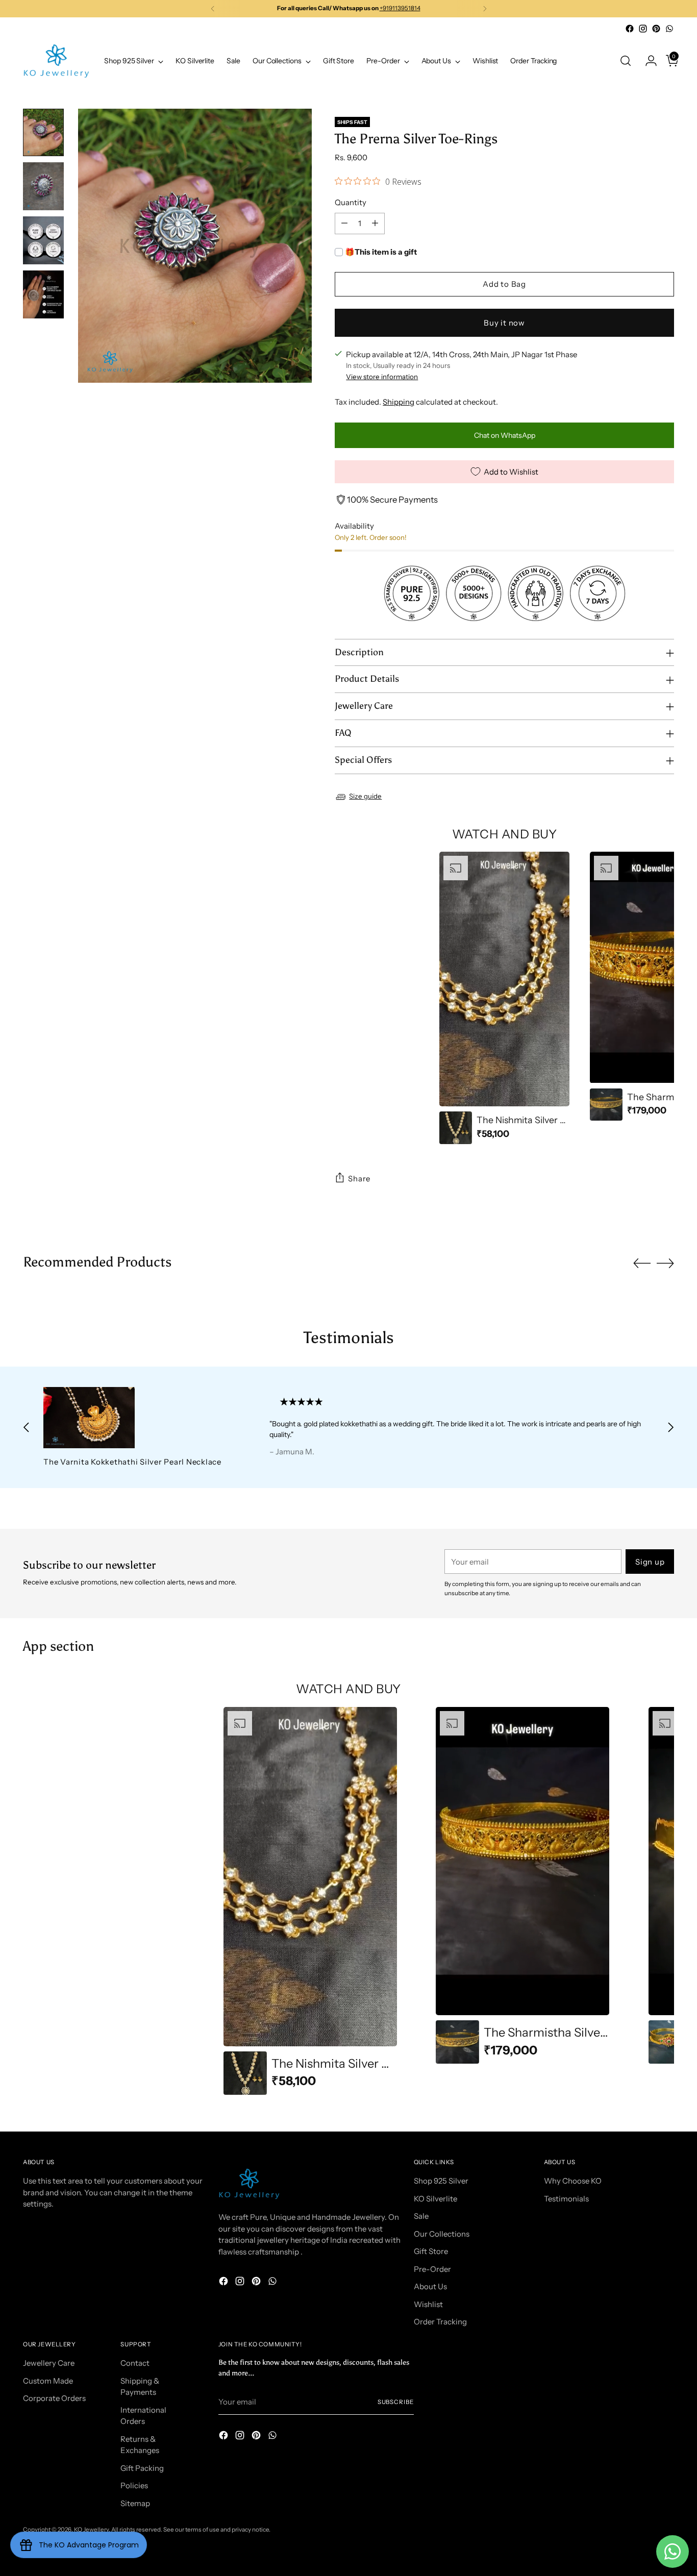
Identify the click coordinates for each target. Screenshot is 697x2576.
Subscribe (396, 2402)
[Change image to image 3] (43, 240)
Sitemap (135, 2503)
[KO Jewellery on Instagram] (643, 29)
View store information (382, 377)
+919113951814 (400, 8)
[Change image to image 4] (43, 294)
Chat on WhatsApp (505, 435)
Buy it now (504, 323)
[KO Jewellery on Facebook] (630, 29)
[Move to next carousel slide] (665, 1263)
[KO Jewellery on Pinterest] (656, 29)
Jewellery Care (49, 2363)
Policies (134, 2485)
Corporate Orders (54, 2398)
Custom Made (48, 2381)
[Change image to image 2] (43, 186)
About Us (430, 2286)
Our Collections (442, 2234)
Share (359, 1179)
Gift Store (431, 2251)
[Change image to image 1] (43, 133)
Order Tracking (440, 2322)
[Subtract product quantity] (344, 224)
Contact (135, 2363)
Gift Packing (142, 2468)
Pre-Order (432, 2269)
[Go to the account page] (647, 61)
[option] (504, 998)
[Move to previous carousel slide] (642, 1264)
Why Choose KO (573, 2181)
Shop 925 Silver (441, 2181)
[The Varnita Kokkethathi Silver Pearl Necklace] (135, 1418)
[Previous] (213, 9)
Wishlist (428, 2304)
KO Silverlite (435, 2199)
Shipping (399, 402)
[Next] (485, 9)
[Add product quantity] (375, 224)
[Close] (671, 2499)
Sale (421, 2216)
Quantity (351, 202)
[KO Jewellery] (56, 61)
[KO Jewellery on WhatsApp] (669, 29)
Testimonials (566, 2199)
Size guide (365, 796)
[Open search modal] (626, 61)
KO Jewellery (91, 2530)
